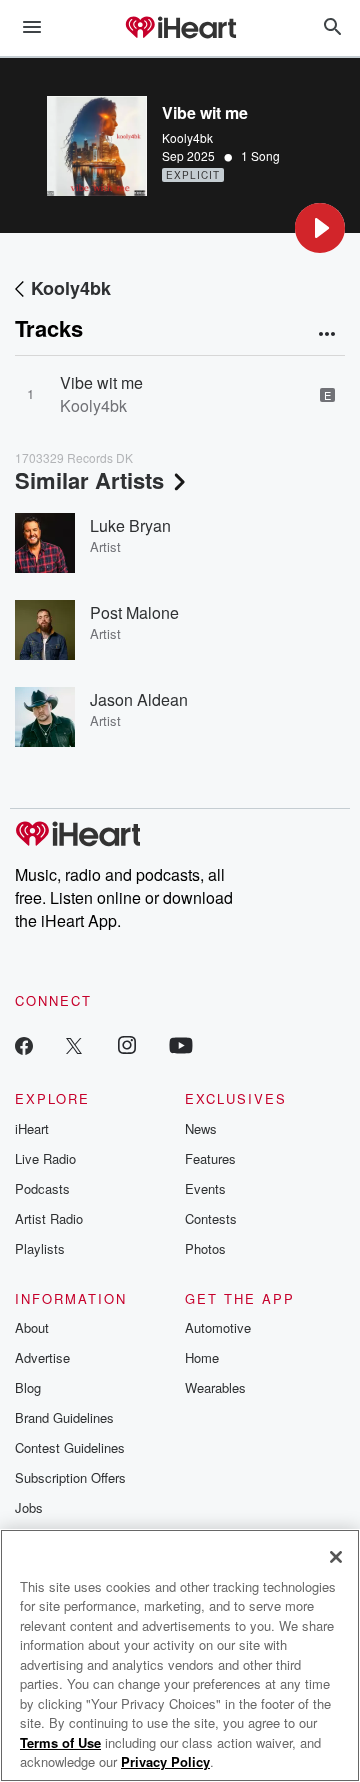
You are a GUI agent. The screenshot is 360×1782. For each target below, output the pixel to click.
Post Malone (134, 612)
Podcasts (42, 1188)
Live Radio (45, 1158)
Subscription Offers (70, 1477)
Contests (211, 1218)
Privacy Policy (165, 1761)
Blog (28, 1387)
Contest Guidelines (70, 1447)
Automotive (218, 1327)
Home (202, 1357)
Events (205, 1188)
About (32, 1327)
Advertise (42, 1357)
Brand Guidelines (64, 1417)
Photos (205, 1248)
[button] (320, 228)
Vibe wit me (101, 382)
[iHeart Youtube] (181, 1044)
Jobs (29, 1507)
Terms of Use (60, 1742)
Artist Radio (49, 1218)
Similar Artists (89, 480)
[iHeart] (180, 29)
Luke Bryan (130, 525)
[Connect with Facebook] (24, 1044)
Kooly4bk (187, 137)
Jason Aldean (139, 699)
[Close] (336, 1557)
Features (210, 1158)
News (201, 1128)
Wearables (215, 1387)
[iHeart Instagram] (127, 1044)
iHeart (32, 1128)
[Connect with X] (74, 1044)
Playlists (40, 1248)
